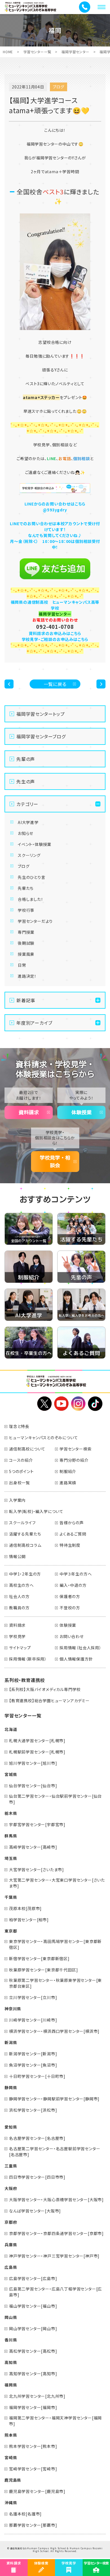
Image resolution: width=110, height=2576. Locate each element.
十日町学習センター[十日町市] (37, 2076)
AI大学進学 (28, 822)
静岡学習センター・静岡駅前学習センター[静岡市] (54, 2099)
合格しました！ (31, 899)
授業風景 (26, 954)
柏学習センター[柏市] (29, 1920)
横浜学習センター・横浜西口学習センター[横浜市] (54, 2031)
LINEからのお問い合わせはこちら (55, 504)
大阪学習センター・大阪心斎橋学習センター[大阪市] (56, 2200)
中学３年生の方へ (76, 1574)
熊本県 (11, 2435)
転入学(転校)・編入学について (36, 1511)
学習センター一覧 (37, 52)
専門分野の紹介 (74, 1460)
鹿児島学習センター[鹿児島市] (37, 2491)
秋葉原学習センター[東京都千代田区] (43, 1970)
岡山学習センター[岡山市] (33, 2328)
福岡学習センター (75, 52)
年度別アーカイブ (34, 1023)
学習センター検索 (75, 1449)
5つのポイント (21, 1471)
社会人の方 (19, 1596)
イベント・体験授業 (35, 844)
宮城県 (11, 1774)
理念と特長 (19, 1426)
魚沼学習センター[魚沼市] (33, 2065)
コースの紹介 (21, 1460)
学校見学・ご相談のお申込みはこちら (55, 639)
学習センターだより (35, 921)
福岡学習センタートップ (41, 714)
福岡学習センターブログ (41, 736)
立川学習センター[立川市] (33, 1997)
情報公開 (17, 1556)
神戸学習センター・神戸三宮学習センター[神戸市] (54, 2256)
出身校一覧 (19, 1483)
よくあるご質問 (73, 1534)
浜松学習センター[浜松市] (33, 2110)
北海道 (11, 1729)
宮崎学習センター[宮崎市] (33, 2469)
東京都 (11, 1931)
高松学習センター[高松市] (33, 2351)
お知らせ (26, 833)
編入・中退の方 (73, 1585)
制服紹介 (68, 1471)
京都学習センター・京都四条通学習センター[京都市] (56, 2233)
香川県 (11, 2340)
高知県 (11, 2362)
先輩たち (26, 888)
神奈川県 (13, 2009)
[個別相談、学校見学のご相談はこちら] (55, 488)
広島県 (11, 2267)
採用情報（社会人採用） (81, 1648)
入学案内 (17, 1500)
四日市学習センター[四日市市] (37, 2177)
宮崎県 (11, 2457)
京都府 (11, 2222)
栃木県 (11, 1813)
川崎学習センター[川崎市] (33, 2020)
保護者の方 (70, 1596)
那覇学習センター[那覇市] (33, 2525)
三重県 (11, 2166)
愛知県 (11, 2127)
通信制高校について (27, 1449)
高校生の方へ (21, 1585)
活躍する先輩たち (25, 1534)
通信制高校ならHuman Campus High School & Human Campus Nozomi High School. (56, 2550)
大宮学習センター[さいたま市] (37, 1869)
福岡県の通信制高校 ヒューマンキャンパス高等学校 (55, 605)
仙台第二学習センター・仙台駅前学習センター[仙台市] (55, 1799)
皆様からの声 (72, 1523)
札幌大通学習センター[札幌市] (37, 1741)
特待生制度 (70, 1545)
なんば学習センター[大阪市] (35, 2211)
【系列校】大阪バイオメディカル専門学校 (45, 1689)
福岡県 (11, 2385)
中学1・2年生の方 (25, 1574)
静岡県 (11, 2087)
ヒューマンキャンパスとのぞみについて (43, 1438)
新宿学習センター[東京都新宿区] (39, 1958)
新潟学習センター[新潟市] (33, 2054)
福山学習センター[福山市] (33, 2306)
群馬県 (11, 1836)
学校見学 (17, 1636)
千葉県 (11, 1897)
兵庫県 (11, 2245)
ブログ (24, 866)
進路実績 (68, 1483)
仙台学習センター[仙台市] (33, 1786)
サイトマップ (20, 1648)
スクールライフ (22, 1523)
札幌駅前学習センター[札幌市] (37, 1752)
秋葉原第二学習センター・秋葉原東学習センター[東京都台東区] (55, 1983)
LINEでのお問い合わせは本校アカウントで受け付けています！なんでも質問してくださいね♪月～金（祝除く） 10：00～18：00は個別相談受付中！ (55, 535)
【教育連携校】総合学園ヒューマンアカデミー (49, 1701)
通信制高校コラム (25, 1545)
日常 (22, 965)
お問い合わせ (72, 1636)
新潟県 (11, 2042)
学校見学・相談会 (55, 1161)
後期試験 (26, 943)
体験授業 (82, 1112)
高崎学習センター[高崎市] (33, 1847)
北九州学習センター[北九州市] (37, 2396)
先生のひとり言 (32, 877)
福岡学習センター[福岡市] (33, 2407)
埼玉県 (11, 1858)
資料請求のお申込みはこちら (55, 633)
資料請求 (29, 1112)
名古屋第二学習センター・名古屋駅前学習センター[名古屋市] (55, 2152)
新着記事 (26, 1000)
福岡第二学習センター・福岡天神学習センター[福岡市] (55, 2421)
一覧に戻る (55, 684)
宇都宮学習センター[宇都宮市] (37, 1824)
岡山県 (11, 2317)
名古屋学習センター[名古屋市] (37, 2138)
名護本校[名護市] (25, 2514)
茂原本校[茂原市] (25, 1908)
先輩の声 (26, 759)
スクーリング (29, 855)
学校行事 (26, 910)
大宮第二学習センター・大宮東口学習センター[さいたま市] (57, 1883)
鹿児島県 (13, 2480)
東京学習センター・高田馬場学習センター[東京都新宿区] (55, 1944)
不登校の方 (70, 1608)
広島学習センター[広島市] (33, 2278)
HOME (8, 52)
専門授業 (26, 932)
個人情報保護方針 (76, 1659)
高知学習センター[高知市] (33, 2374)
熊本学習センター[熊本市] (33, 2446)
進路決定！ (27, 976)
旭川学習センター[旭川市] (33, 1763)
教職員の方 (19, 1608)
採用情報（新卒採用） (28, 1659)
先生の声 (26, 781)
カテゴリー (27, 804)
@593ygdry (55, 510)
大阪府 (11, 2188)
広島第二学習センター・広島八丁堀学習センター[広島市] (55, 2292)
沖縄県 (11, 2503)
